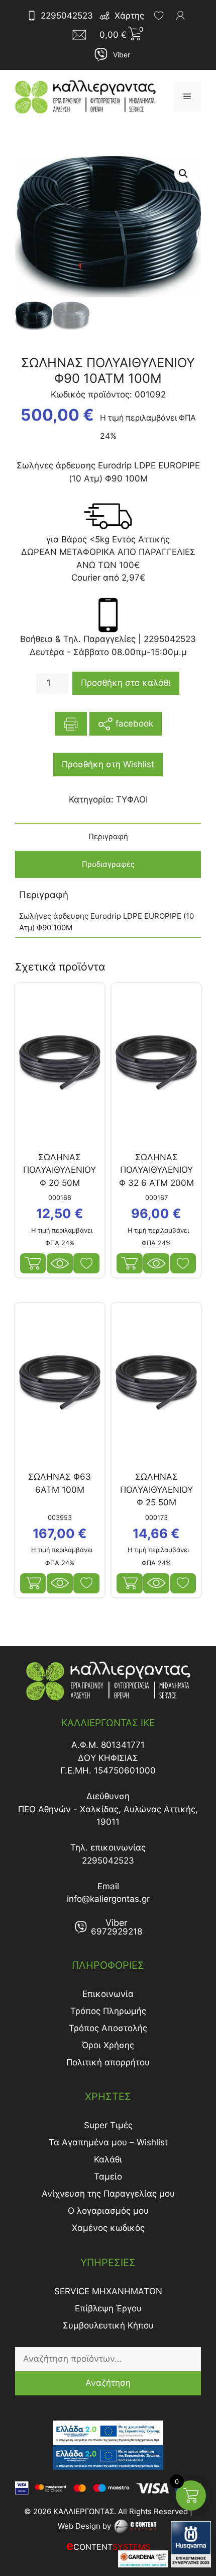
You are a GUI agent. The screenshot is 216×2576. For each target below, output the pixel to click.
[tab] (108, 837)
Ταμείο (108, 2177)
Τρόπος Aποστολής (108, 2028)
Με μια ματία (60, 1263)
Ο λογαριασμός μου (108, 2211)
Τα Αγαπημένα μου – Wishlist (108, 2142)
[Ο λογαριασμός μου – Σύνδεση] (180, 16)
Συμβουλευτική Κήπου (108, 2325)
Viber (122, 55)
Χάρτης (129, 16)
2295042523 (67, 16)
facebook (133, 723)
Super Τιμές (108, 2125)
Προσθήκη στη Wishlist (108, 764)
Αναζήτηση (108, 2383)
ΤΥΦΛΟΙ (132, 799)
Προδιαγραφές (108, 864)
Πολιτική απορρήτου (108, 2062)
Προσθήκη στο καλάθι (126, 683)
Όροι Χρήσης (108, 2045)
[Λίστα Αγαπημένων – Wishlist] (159, 16)
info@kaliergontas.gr (108, 1899)
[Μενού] (187, 97)
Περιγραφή (108, 836)
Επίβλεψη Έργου (108, 2308)
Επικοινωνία (108, 1994)
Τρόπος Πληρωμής (108, 2011)
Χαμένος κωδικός (108, 2228)
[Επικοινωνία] (82, 35)
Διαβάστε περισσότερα (130, 1583)
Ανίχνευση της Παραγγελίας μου (108, 2194)
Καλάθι (108, 2159)
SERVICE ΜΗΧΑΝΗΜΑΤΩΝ (108, 2291)
